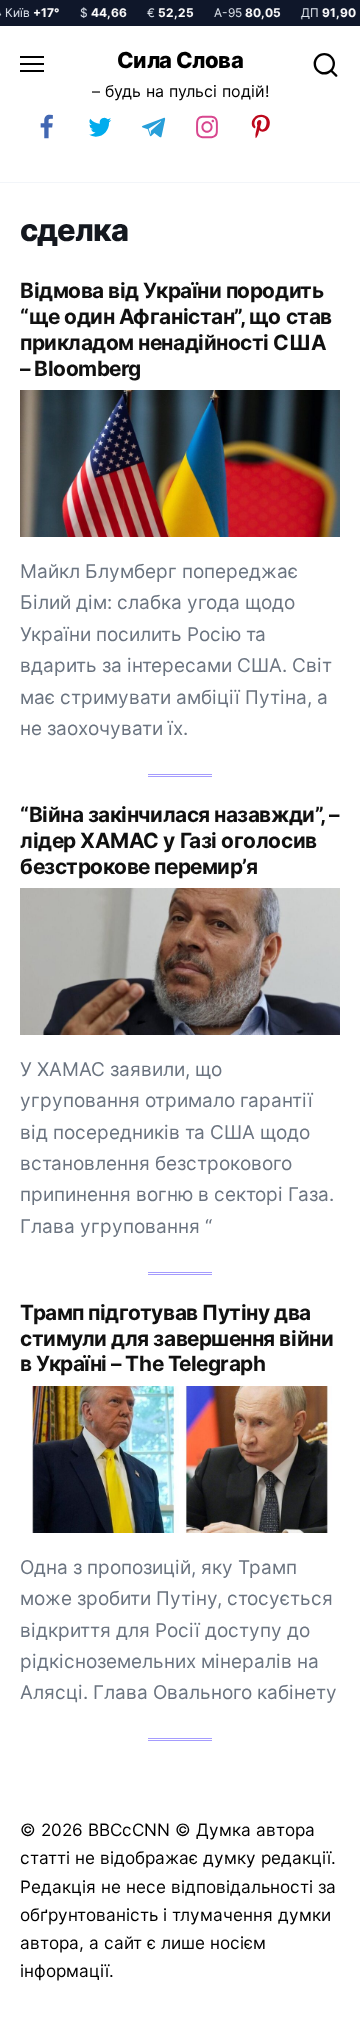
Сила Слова (180, 60)
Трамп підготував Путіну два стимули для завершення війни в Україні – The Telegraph (176, 1338)
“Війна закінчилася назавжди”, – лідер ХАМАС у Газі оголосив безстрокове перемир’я (179, 840)
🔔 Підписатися (142, 2011)
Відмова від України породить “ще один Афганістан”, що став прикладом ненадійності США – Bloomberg (176, 329)
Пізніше (299, 2012)
